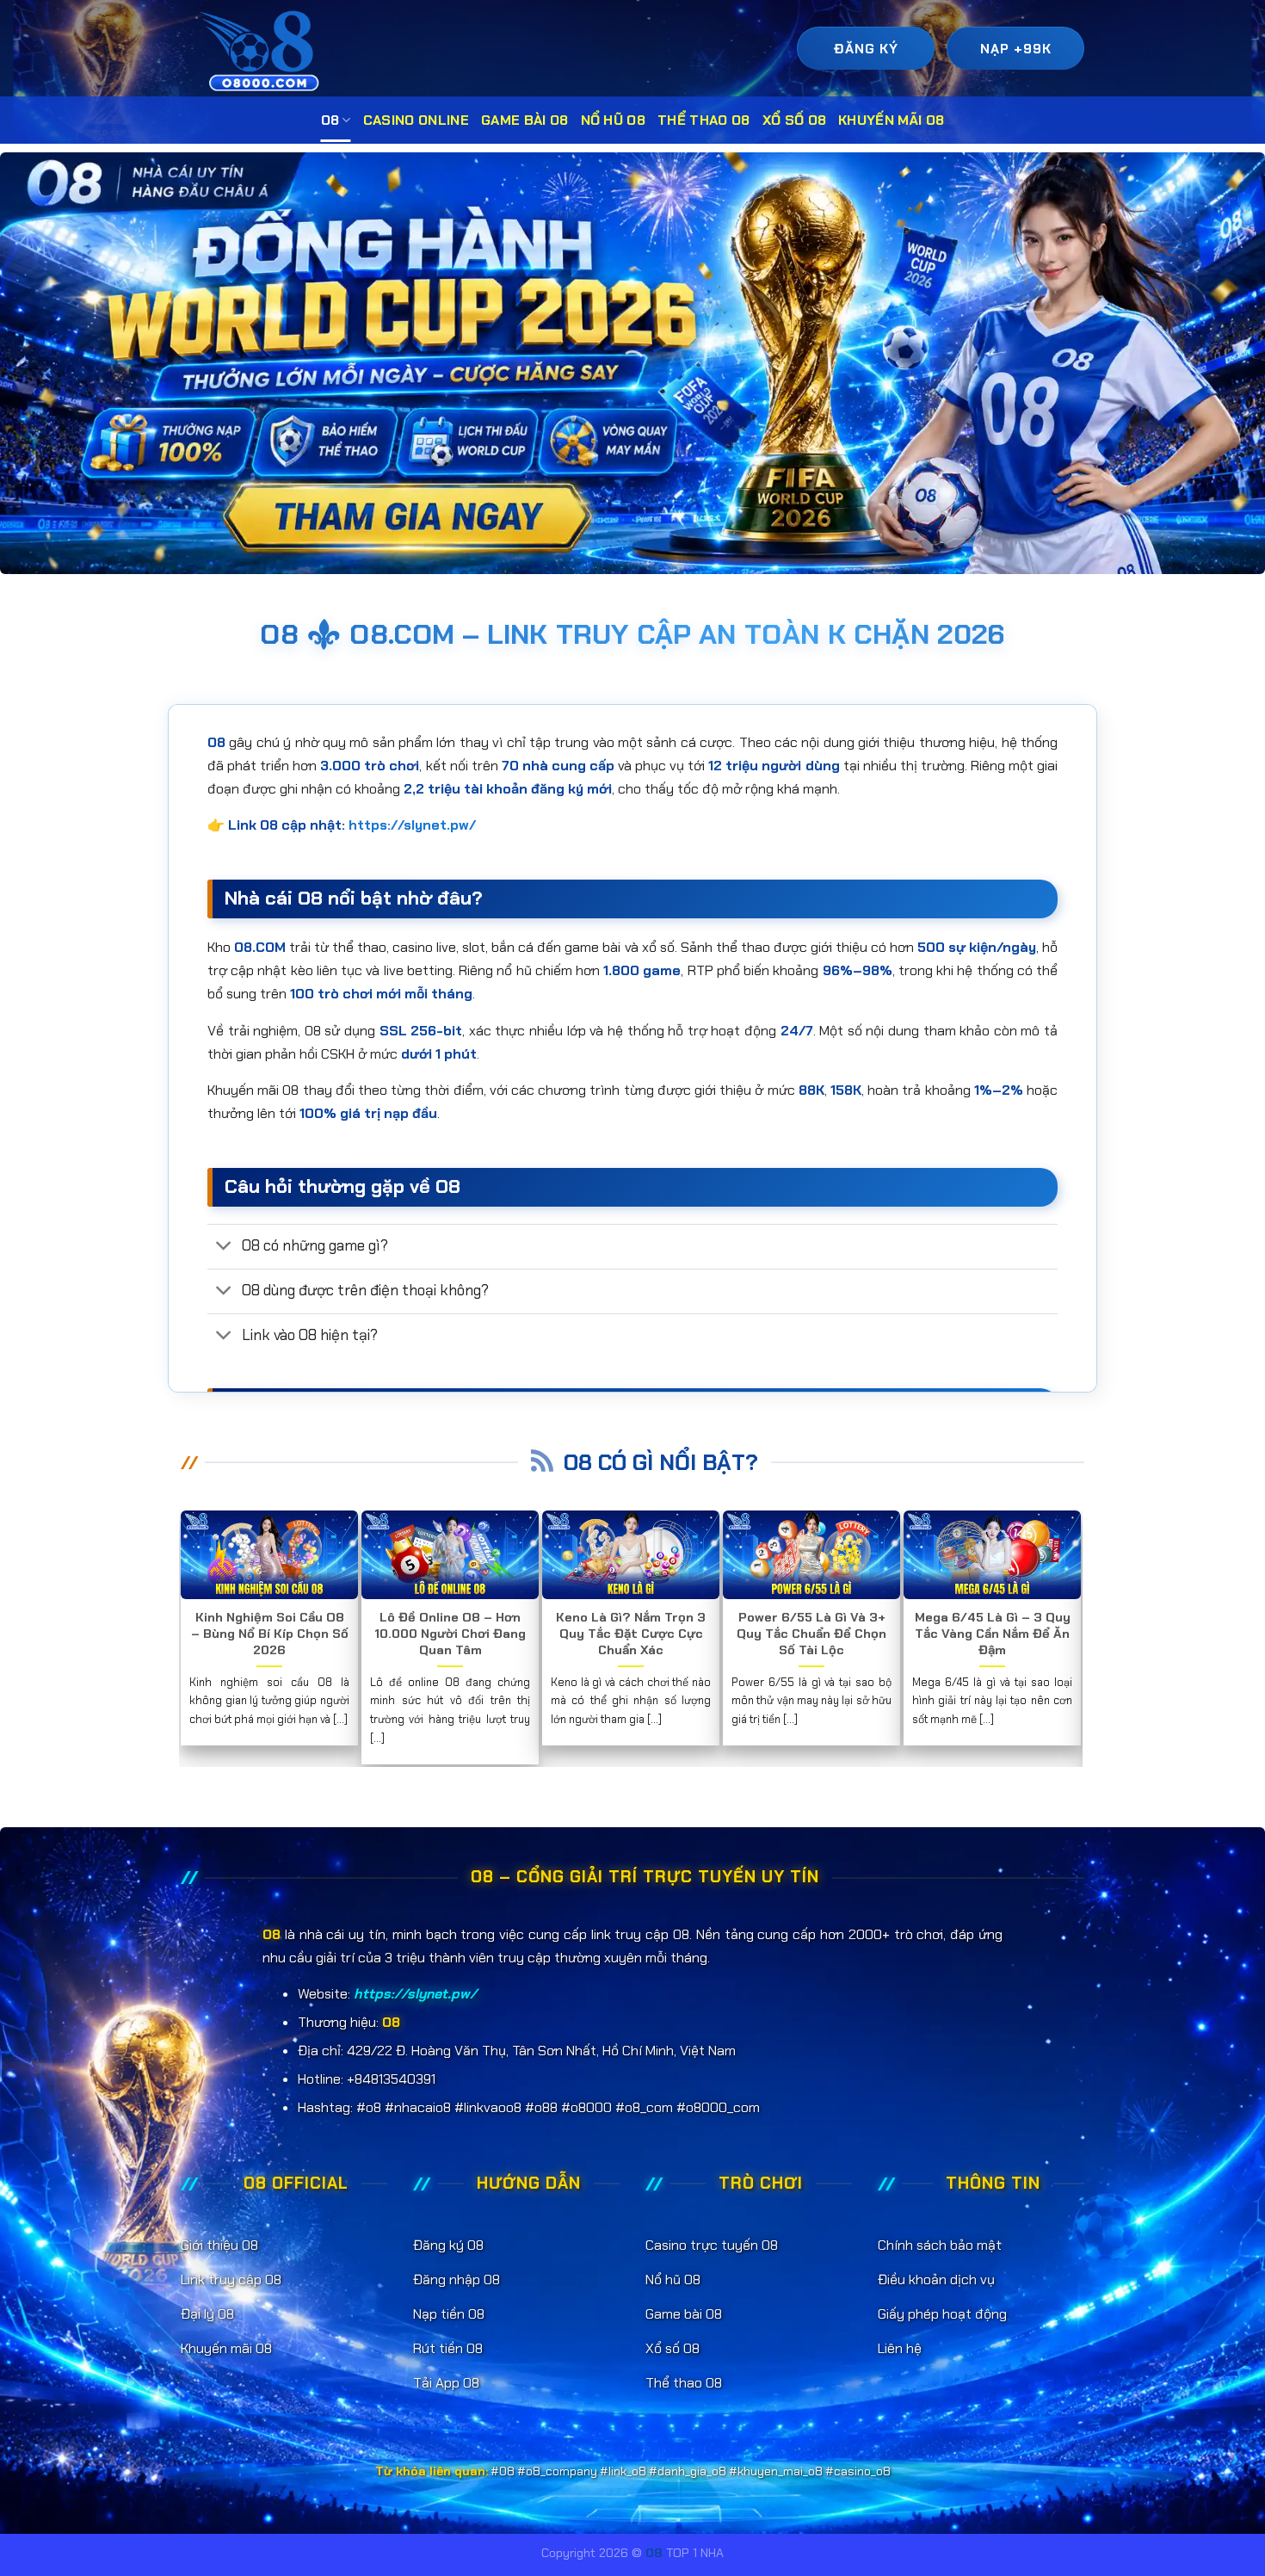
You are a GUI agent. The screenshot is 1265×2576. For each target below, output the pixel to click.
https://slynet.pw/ (412, 825)
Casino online (416, 120)
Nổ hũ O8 (614, 120)
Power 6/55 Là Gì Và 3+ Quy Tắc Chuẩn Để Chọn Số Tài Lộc (811, 1634)
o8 (330, 120)
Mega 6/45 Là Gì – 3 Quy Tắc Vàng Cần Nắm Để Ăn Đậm (993, 1634)
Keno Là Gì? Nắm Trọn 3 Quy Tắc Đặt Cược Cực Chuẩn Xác (631, 1634)
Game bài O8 (525, 120)
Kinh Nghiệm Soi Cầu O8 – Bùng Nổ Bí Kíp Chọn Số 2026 (270, 1634)
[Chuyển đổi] (224, 1248)
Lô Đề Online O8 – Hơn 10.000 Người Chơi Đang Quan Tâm (450, 1634)
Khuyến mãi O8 (891, 120)
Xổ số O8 (795, 120)
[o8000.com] (264, 50)
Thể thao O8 (704, 120)
